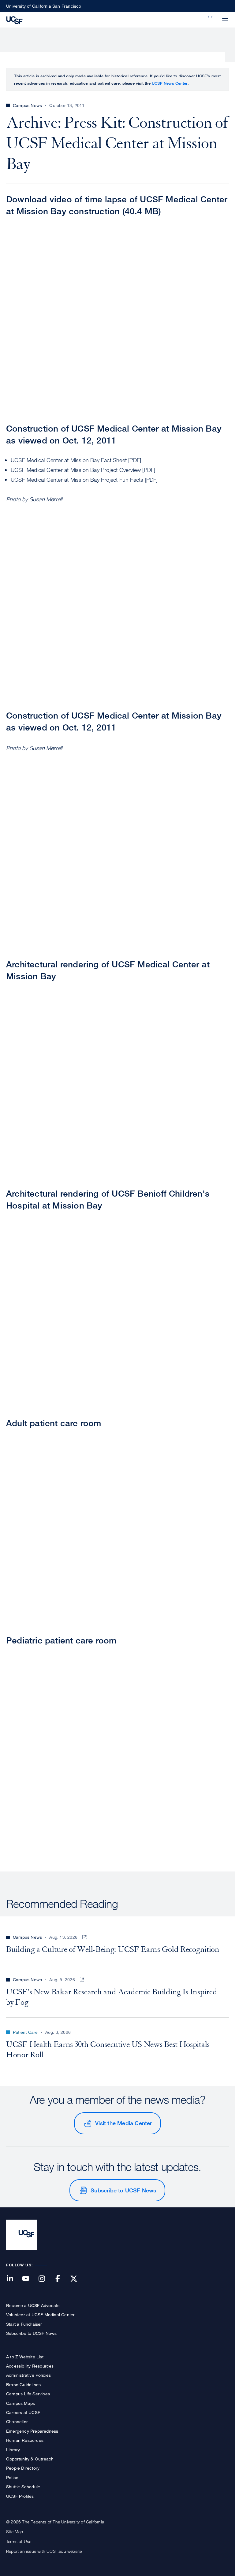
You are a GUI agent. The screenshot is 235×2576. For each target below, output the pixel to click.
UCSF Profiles (20, 2496)
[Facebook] (62, 2279)
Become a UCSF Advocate (33, 2305)
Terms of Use (19, 2541)
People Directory (23, 2468)
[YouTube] (29, 2279)
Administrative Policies (29, 2375)
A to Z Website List (25, 2357)
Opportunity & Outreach (30, 2459)
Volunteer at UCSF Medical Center (40, 2315)
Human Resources (25, 2440)
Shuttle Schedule (23, 2487)
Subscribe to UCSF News (123, 2190)
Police (12, 2477)
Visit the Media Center (123, 2123)
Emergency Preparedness (32, 2431)
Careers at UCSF (23, 2412)
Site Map (15, 2532)
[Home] (14, 20)
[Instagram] (45, 2279)
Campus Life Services (28, 2394)
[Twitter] (77, 2279)
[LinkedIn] (13, 2279)
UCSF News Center (170, 83)
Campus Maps (21, 2403)
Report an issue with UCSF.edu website (44, 2551)
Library (13, 2450)
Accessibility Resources (30, 2366)
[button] (211, 17)
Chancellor (17, 2421)
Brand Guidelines (23, 2385)
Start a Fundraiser (24, 2324)
